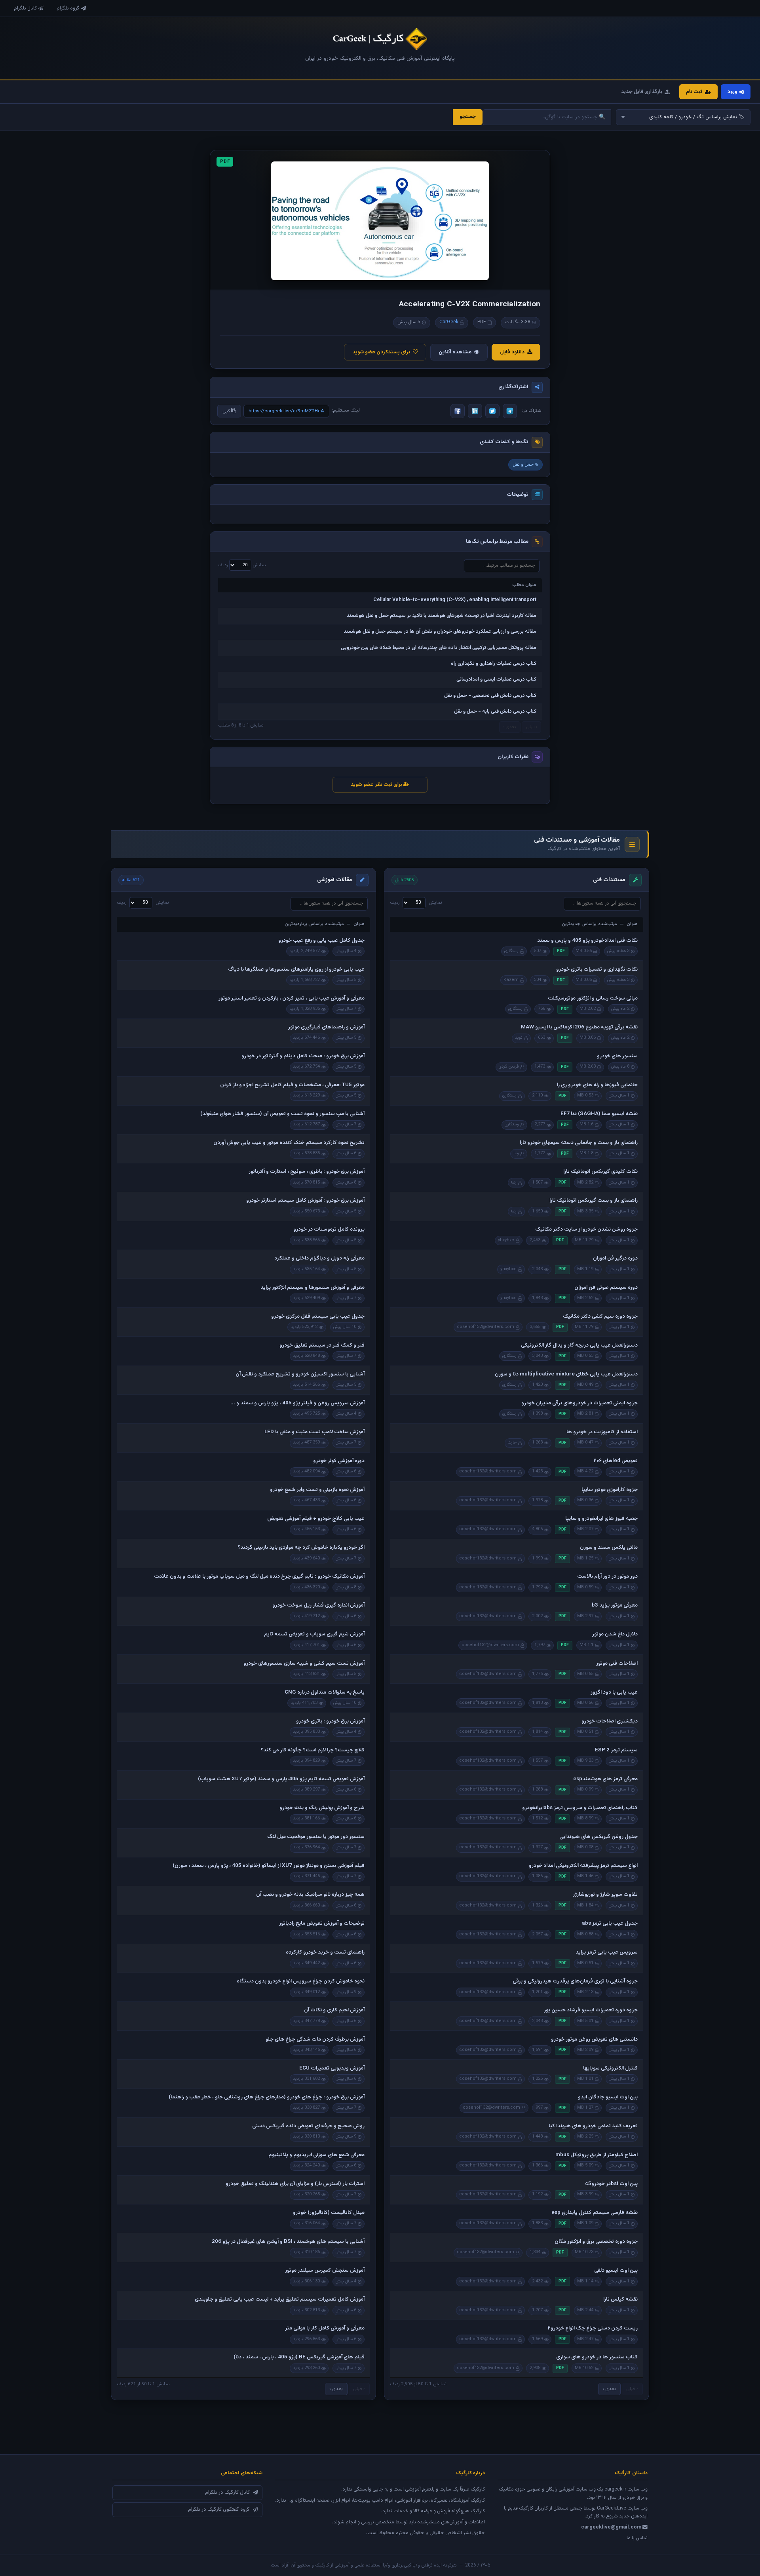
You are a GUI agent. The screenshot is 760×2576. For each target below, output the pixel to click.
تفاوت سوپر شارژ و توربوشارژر (605, 1895)
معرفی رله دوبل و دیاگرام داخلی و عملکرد (319, 1258)
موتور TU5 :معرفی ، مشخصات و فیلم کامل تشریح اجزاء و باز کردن (292, 1085)
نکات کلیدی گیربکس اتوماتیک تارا (600, 1172)
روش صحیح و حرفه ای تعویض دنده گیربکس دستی (308, 2126)
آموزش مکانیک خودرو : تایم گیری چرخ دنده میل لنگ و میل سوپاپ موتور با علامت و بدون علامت (259, 1576)
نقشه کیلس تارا (620, 2299)
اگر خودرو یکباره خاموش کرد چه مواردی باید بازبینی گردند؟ (301, 1548)
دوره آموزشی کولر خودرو (339, 1461)
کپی (227, 411)
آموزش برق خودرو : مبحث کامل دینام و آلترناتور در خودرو (303, 1056)
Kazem (511, 980)
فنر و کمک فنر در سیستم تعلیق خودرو (322, 1345)
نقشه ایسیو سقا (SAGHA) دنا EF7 (599, 1114)
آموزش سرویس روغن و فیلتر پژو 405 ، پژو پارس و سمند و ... (297, 1403)
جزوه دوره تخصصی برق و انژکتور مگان (596, 2242)
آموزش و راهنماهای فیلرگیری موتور (326, 1027)
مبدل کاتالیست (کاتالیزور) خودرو (329, 2213)
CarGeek (449, 322)
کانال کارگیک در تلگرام (227, 2493)
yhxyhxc (506, 1240)
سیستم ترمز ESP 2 (616, 1750)
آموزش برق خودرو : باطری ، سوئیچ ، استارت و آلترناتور (307, 1172)
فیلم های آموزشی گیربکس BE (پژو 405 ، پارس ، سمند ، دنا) (299, 2357)
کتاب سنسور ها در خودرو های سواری (597, 2357)
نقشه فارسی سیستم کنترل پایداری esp (595, 2213)
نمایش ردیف (242, 565)
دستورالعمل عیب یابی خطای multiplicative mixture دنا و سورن (566, 1374)
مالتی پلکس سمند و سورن (609, 1548)
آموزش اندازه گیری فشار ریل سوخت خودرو (318, 1605)
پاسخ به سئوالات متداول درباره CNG (325, 1692)
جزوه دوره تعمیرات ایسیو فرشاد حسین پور (591, 2010)
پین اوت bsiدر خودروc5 (611, 2184)
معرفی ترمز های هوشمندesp (605, 1779)
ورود (732, 92)
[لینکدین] (475, 411)
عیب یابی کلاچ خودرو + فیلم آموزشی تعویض (316, 1519)
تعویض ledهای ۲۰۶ (616, 1461)
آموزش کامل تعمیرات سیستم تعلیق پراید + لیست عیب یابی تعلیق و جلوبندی (280, 2299)
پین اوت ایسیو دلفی (616, 2271)
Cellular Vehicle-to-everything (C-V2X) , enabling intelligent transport (455, 600)
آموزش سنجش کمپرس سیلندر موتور (325, 2271)
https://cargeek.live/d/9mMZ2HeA (286, 411)
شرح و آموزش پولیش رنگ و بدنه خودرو (322, 1808)
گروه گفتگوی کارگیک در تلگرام (219, 2510)
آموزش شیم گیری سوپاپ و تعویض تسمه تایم (314, 1634)
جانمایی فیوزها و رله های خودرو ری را (597, 1085)
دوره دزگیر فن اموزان (615, 1258)
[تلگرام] (510, 411)
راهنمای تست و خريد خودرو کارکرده (325, 1952)
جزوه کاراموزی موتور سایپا (610, 1490)
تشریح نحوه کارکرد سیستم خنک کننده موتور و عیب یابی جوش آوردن (289, 1143)
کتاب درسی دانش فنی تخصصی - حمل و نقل (490, 696)
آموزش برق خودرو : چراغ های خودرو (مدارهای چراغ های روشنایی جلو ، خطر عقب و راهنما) (267, 2097)
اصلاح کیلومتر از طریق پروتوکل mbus (597, 2155)
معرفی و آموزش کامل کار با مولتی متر (325, 2328)
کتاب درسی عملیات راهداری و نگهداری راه (494, 664)
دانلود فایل (512, 352)
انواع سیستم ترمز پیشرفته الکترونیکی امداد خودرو (583, 1866)
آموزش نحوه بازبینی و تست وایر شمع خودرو (317, 1490)
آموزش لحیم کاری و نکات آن (334, 2010)
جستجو (468, 117)
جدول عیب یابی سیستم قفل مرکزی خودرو (318, 1316)
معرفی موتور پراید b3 (615, 1605)
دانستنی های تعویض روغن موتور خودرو (594, 2039)
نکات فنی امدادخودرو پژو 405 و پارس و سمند (587, 941)
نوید (519, 1038)
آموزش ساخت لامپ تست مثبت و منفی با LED (314, 1432)
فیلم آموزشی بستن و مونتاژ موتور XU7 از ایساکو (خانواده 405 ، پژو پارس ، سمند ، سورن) (269, 1866)
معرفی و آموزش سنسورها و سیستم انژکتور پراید (313, 1288)
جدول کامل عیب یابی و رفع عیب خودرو (321, 941)
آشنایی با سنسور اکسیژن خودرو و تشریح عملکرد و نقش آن (300, 1374)
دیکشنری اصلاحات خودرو (610, 1721)
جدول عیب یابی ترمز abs (610, 1923)
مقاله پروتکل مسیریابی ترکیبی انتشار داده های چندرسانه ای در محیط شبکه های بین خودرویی (439, 648)
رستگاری (511, 951)
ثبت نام (694, 92)
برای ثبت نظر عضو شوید (377, 785)
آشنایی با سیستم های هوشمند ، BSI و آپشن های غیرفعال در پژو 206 (288, 2242)
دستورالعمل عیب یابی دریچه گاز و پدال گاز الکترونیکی (579, 1345)
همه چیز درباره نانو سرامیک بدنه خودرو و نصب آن (310, 1895)
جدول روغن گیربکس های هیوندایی (598, 1837)
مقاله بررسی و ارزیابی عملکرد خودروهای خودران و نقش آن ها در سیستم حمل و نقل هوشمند (440, 632)
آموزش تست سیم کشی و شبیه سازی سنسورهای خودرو (304, 1664)
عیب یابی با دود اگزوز (614, 1692)
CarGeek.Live (612, 2508)
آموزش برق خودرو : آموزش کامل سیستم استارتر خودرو (305, 1201)
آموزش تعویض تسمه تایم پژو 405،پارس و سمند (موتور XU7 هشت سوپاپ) (281, 1779)
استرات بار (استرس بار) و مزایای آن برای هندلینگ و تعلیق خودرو (295, 2184)
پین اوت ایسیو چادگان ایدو (608, 2097)
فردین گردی (509, 1067)
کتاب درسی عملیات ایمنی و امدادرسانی (496, 679)
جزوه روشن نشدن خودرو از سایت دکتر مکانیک (586, 1229)
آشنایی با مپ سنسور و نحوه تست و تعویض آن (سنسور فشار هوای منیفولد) (282, 1114)
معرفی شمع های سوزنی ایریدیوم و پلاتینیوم (316, 2155)
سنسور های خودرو (617, 1056)
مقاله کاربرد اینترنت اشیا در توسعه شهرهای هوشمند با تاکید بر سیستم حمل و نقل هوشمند (442, 616)
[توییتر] (492, 411)
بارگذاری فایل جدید (642, 92)
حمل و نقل (523, 465)
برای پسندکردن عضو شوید (381, 352)
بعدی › (609, 2389)
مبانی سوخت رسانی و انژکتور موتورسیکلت (593, 998)
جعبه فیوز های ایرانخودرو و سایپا (601, 1519)
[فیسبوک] (458, 411)
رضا (516, 1153)
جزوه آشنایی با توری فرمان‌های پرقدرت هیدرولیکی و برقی (575, 1981)
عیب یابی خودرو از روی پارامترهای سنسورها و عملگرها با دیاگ (296, 969)
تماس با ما (637, 2538)
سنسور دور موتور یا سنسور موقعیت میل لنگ (316, 1837)
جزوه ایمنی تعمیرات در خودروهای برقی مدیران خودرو (579, 1403)
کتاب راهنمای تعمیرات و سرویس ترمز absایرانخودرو (580, 1808)
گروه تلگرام (68, 8)
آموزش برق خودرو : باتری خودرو (330, 1721)
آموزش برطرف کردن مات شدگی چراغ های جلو (315, 2039)
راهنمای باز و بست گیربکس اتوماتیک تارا (594, 1201)
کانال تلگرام (25, 8)
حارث (512, 1443)
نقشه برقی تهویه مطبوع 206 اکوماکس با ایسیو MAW (579, 1027)
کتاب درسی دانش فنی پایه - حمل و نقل (495, 711)
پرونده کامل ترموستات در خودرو (329, 1229)
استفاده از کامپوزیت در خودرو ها (602, 1432)
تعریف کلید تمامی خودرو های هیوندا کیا (593, 2126)
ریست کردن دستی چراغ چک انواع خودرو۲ (593, 2328)
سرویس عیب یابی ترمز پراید (607, 1952)
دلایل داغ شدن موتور (615, 1634)
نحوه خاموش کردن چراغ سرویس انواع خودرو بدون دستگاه (301, 1981)
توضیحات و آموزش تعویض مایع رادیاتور (322, 1923)
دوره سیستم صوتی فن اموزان (606, 1288)
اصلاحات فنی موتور (617, 1664)
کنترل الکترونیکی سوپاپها (610, 2068)
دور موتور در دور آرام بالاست (607, 1576)
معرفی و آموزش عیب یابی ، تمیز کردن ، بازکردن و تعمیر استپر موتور (292, 998)
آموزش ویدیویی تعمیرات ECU (332, 2068)
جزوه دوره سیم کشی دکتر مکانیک (600, 1316)
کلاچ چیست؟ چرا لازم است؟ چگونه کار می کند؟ (313, 1750)
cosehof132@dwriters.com (485, 1327)
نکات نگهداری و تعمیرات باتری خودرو (597, 969)
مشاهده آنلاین (455, 352)
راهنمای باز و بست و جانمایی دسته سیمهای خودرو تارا (579, 1143)
